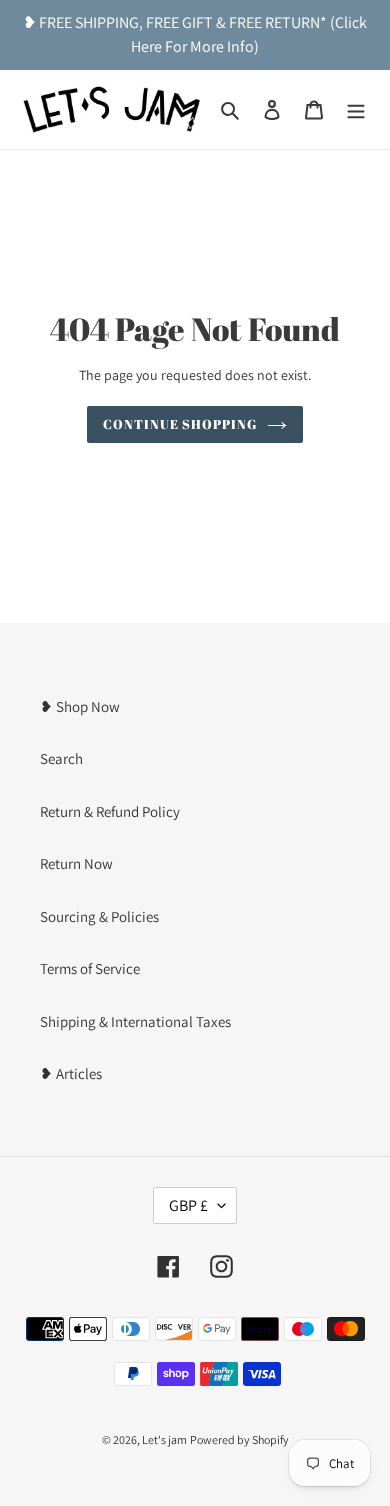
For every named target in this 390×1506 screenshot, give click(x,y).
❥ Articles (71, 1073)
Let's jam (164, 1439)
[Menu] (356, 109)
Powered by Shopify (239, 1439)
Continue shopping (180, 424)
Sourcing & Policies (99, 916)
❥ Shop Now (80, 706)
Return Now (76, 863)
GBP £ (188, 1205)
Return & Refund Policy (110, 811)
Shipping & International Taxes (135, 1021)
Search (61, 758)
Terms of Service (90, 968)
